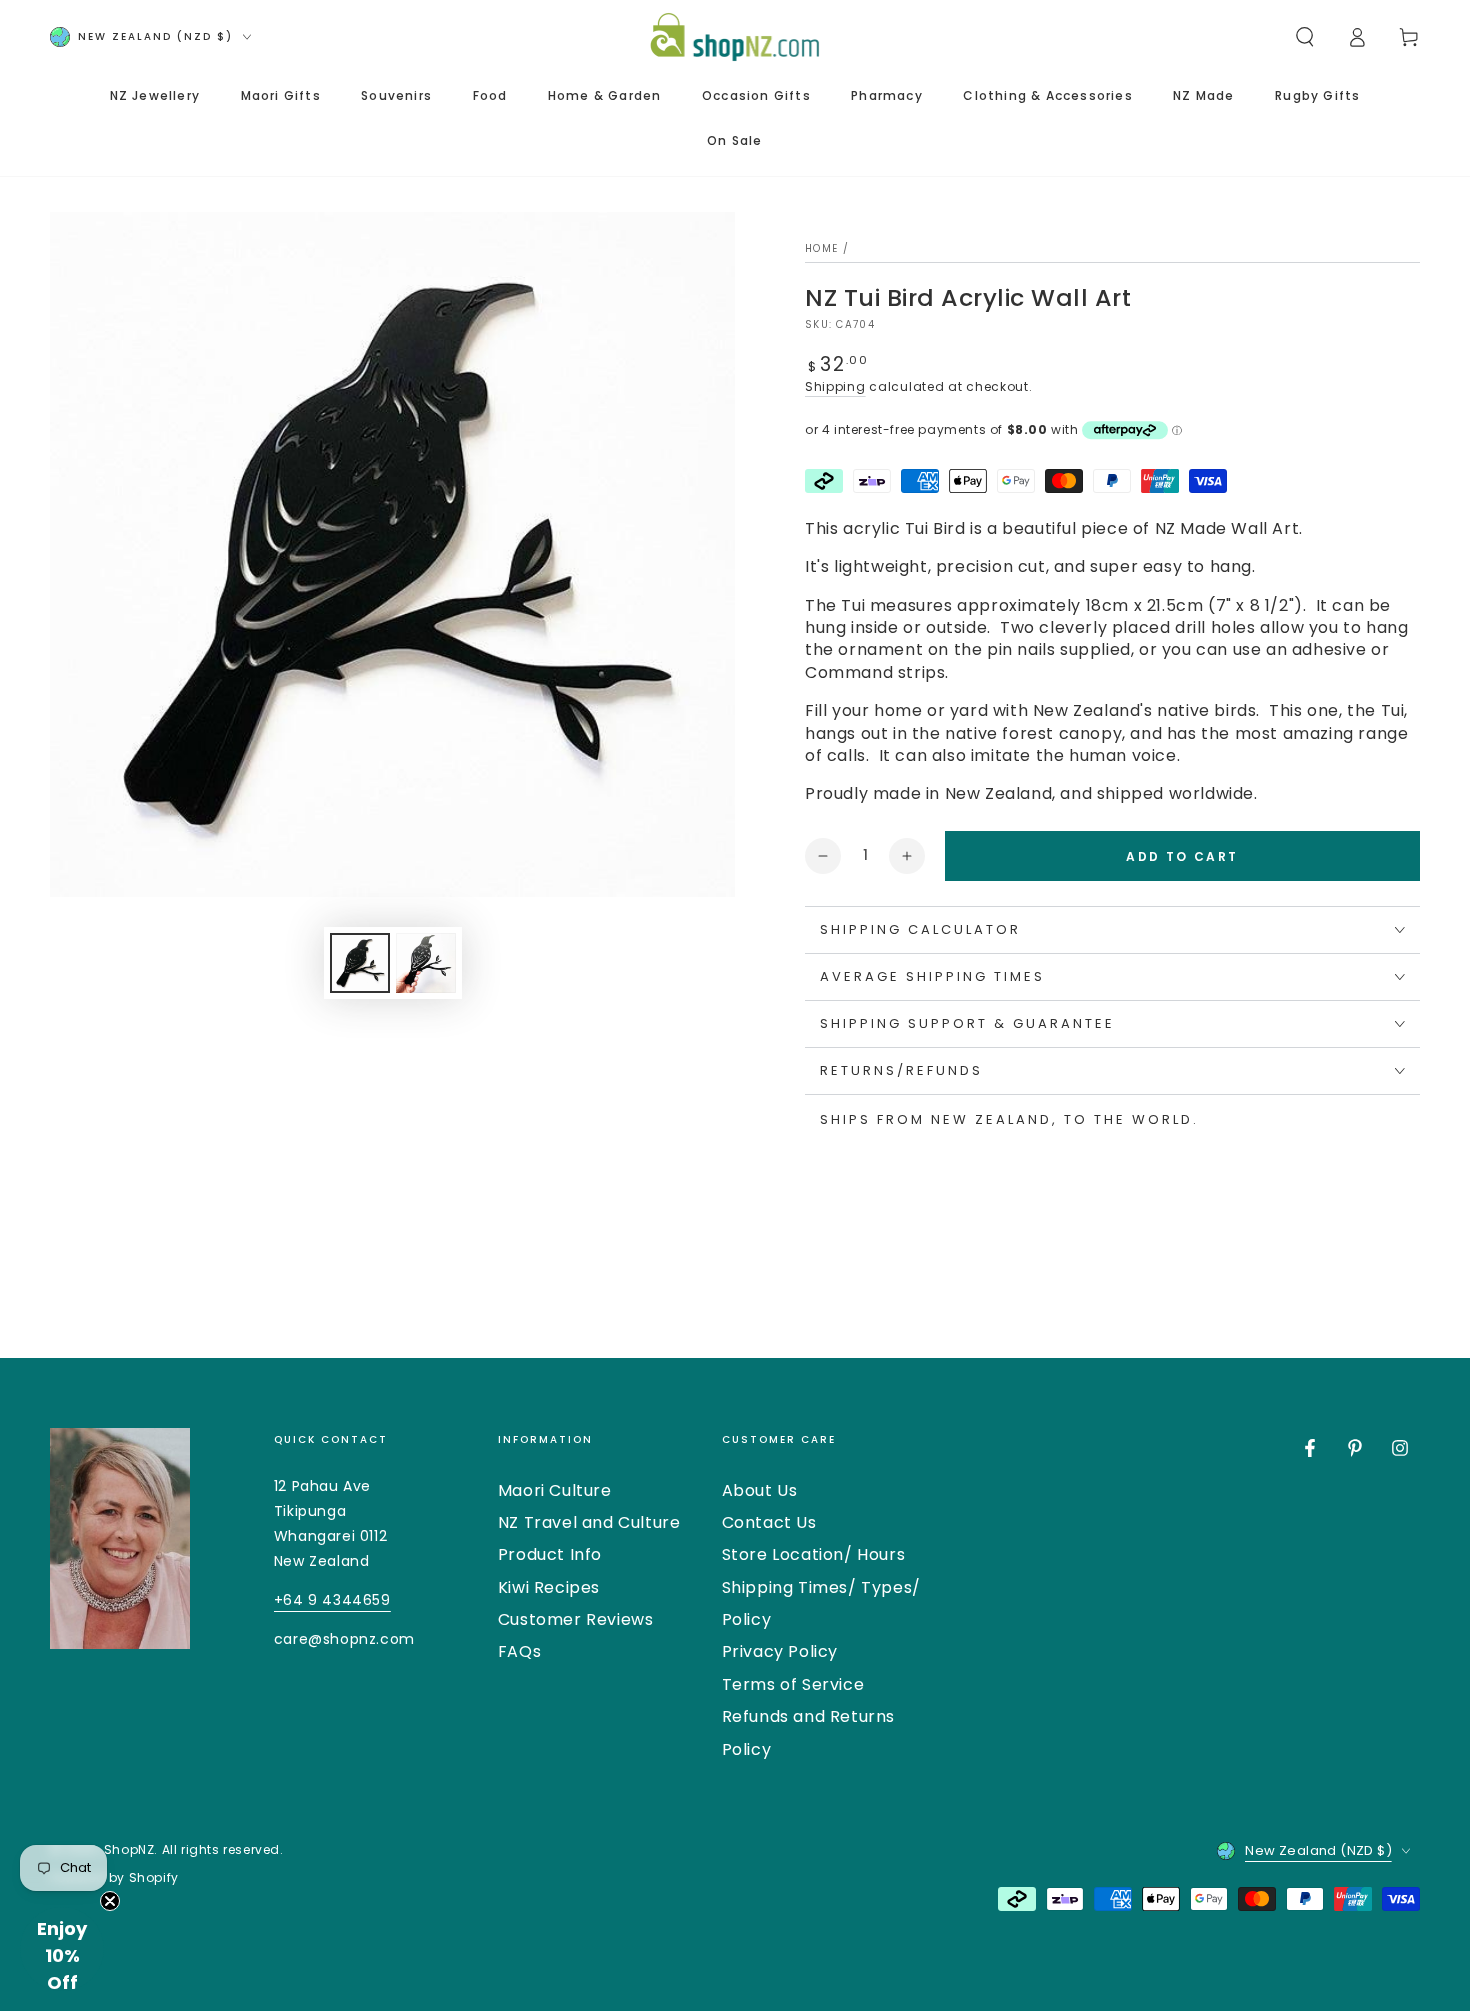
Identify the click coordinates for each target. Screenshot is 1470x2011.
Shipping (835, 386)
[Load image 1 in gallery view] (360, 963)
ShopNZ (129, 1849)
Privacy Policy (780, 1651)
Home (821, 248)
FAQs (519, 1651)
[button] (1305, 37)
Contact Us (769, 1522)
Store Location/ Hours (814, 1554)
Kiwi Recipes (549, 1587)
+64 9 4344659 (332, 1600)
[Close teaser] (110, 1901)
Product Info (550, 1554)
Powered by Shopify (114, 1878)
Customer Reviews (576, 1619)
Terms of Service (793, 1684)
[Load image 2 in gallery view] (426, 963)
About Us (760, 1490)
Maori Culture (555, 1490)
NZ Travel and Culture (589, 1522)
